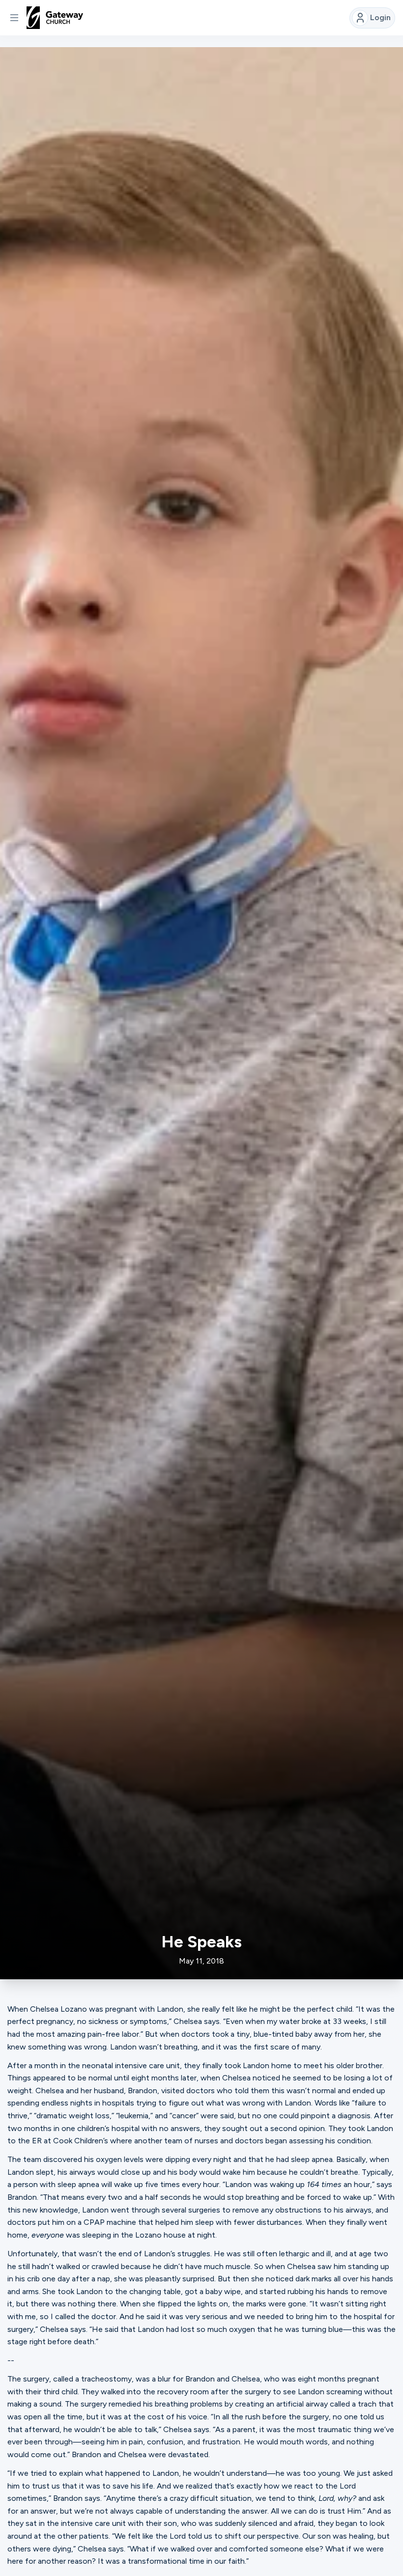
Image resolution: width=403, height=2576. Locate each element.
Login (380, 17)
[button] (14, 18)
